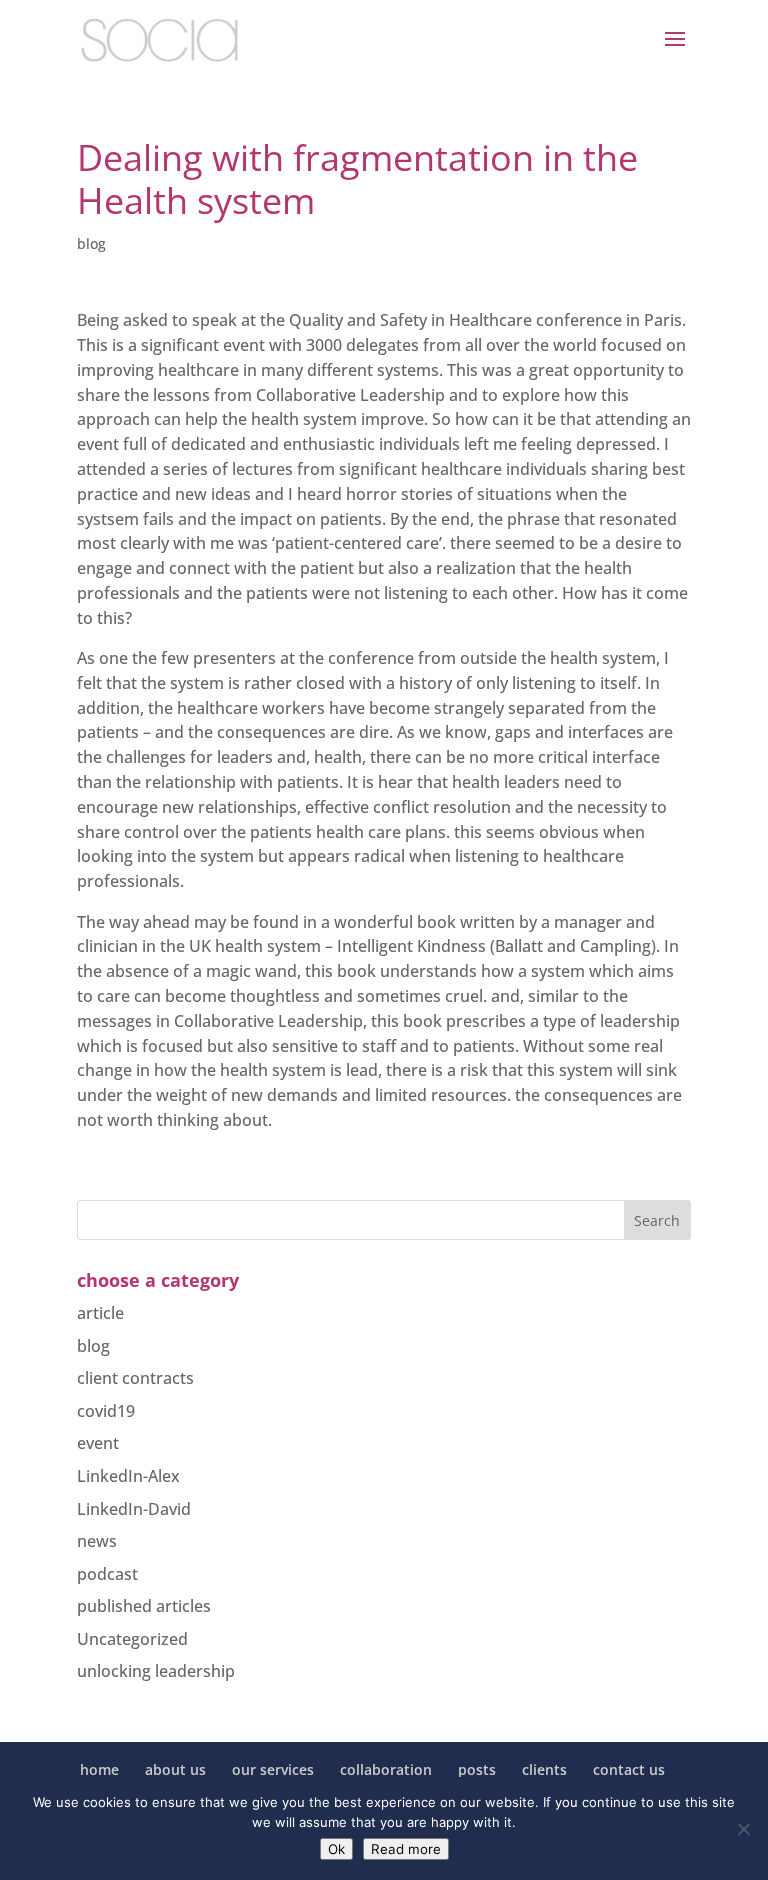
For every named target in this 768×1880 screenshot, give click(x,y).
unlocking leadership (156, 1671)
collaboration (386, 1769)
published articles (144, 1606)
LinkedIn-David (134, 1509)
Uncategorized (132, 1639)
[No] (743, 1829)
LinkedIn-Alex (128, 1476)
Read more (406, 1849)
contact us (629, 1769)
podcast (107, 1574)
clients (544, 1769)
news (97, 1541)
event (98, 1443)
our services (273, 1769)
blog (91, 243)
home (99, 1769)
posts (477, 1769)
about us (175, 1769)
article (100, 1313)
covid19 (106, 1411)
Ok (336, 1849)
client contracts (135, 1378)
